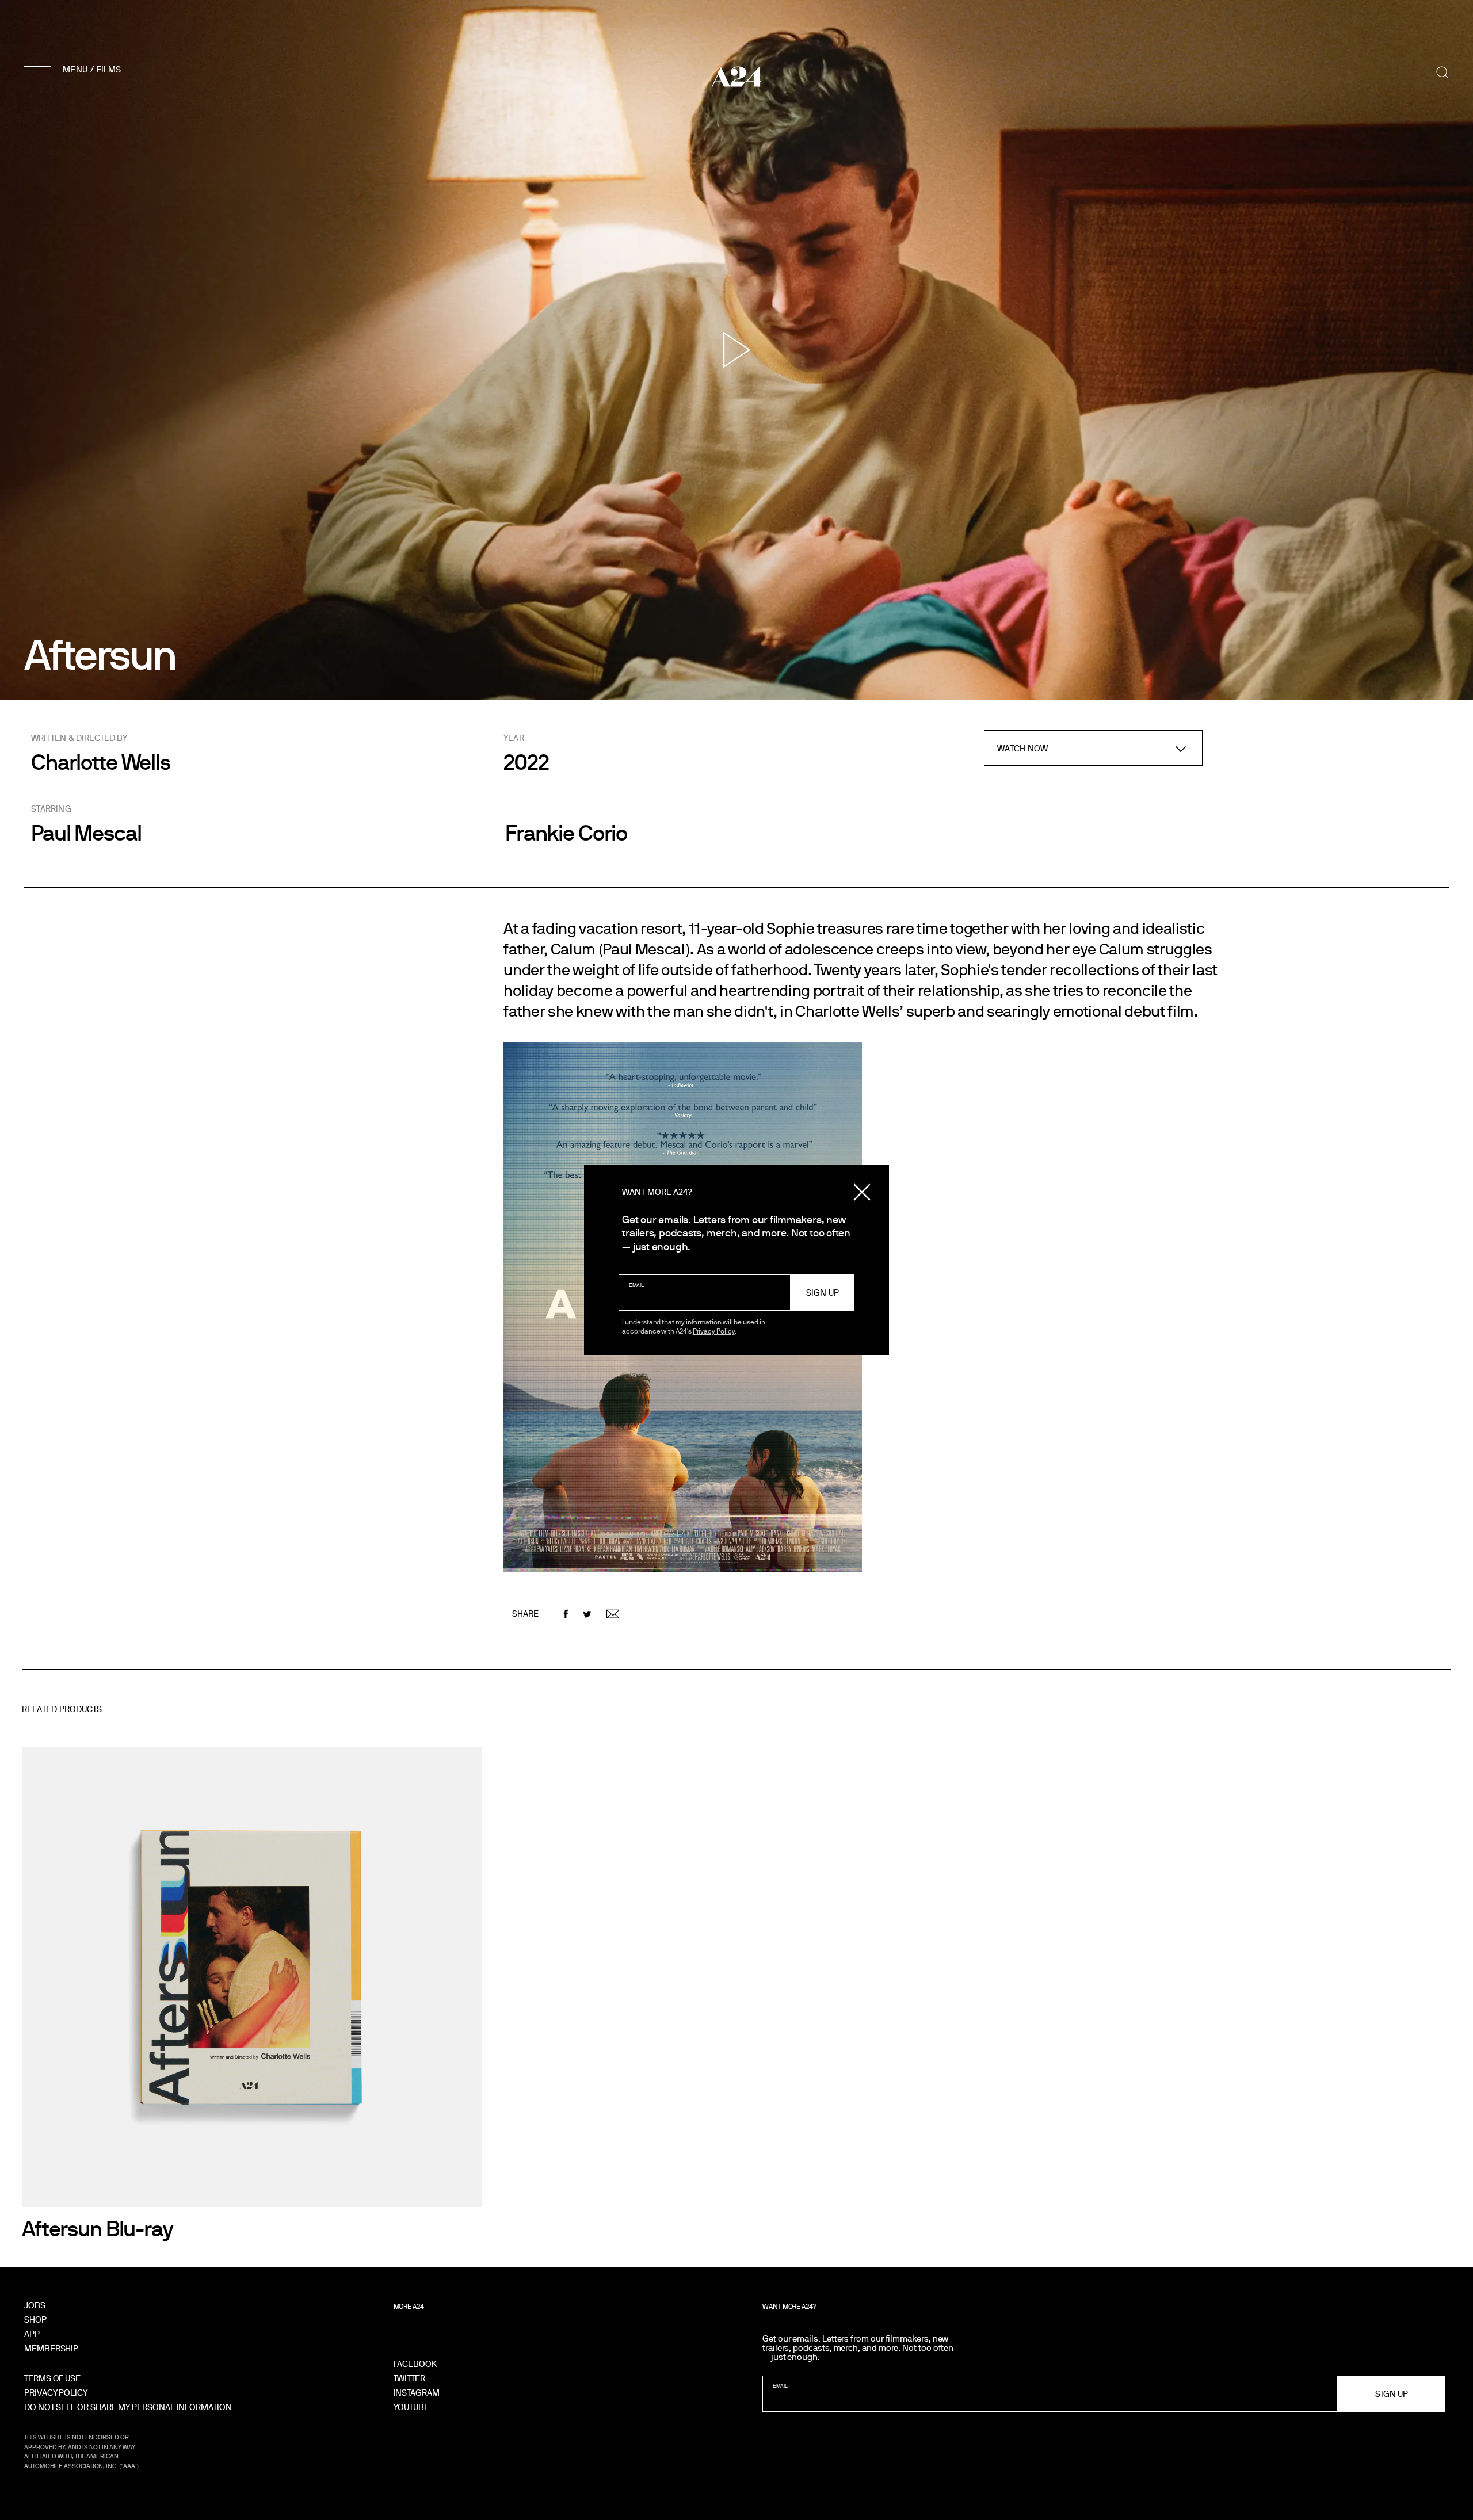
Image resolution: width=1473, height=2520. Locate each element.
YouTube (411, 2407)
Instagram (417, 2393)
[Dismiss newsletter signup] (862, 1192)
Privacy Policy (714, 1331)
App (32, 2334)
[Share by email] (613, 1614)
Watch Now (1022, 748)
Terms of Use (52, 2378)
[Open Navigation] (74, 69)
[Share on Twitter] (587, 1614)
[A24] (736, 77)
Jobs (35, 2305)
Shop (35, 2319)
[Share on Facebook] (566, 1614)
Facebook (415, 2364)
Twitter (409, 2378)
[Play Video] (737, 350)
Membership (51, 2348)
